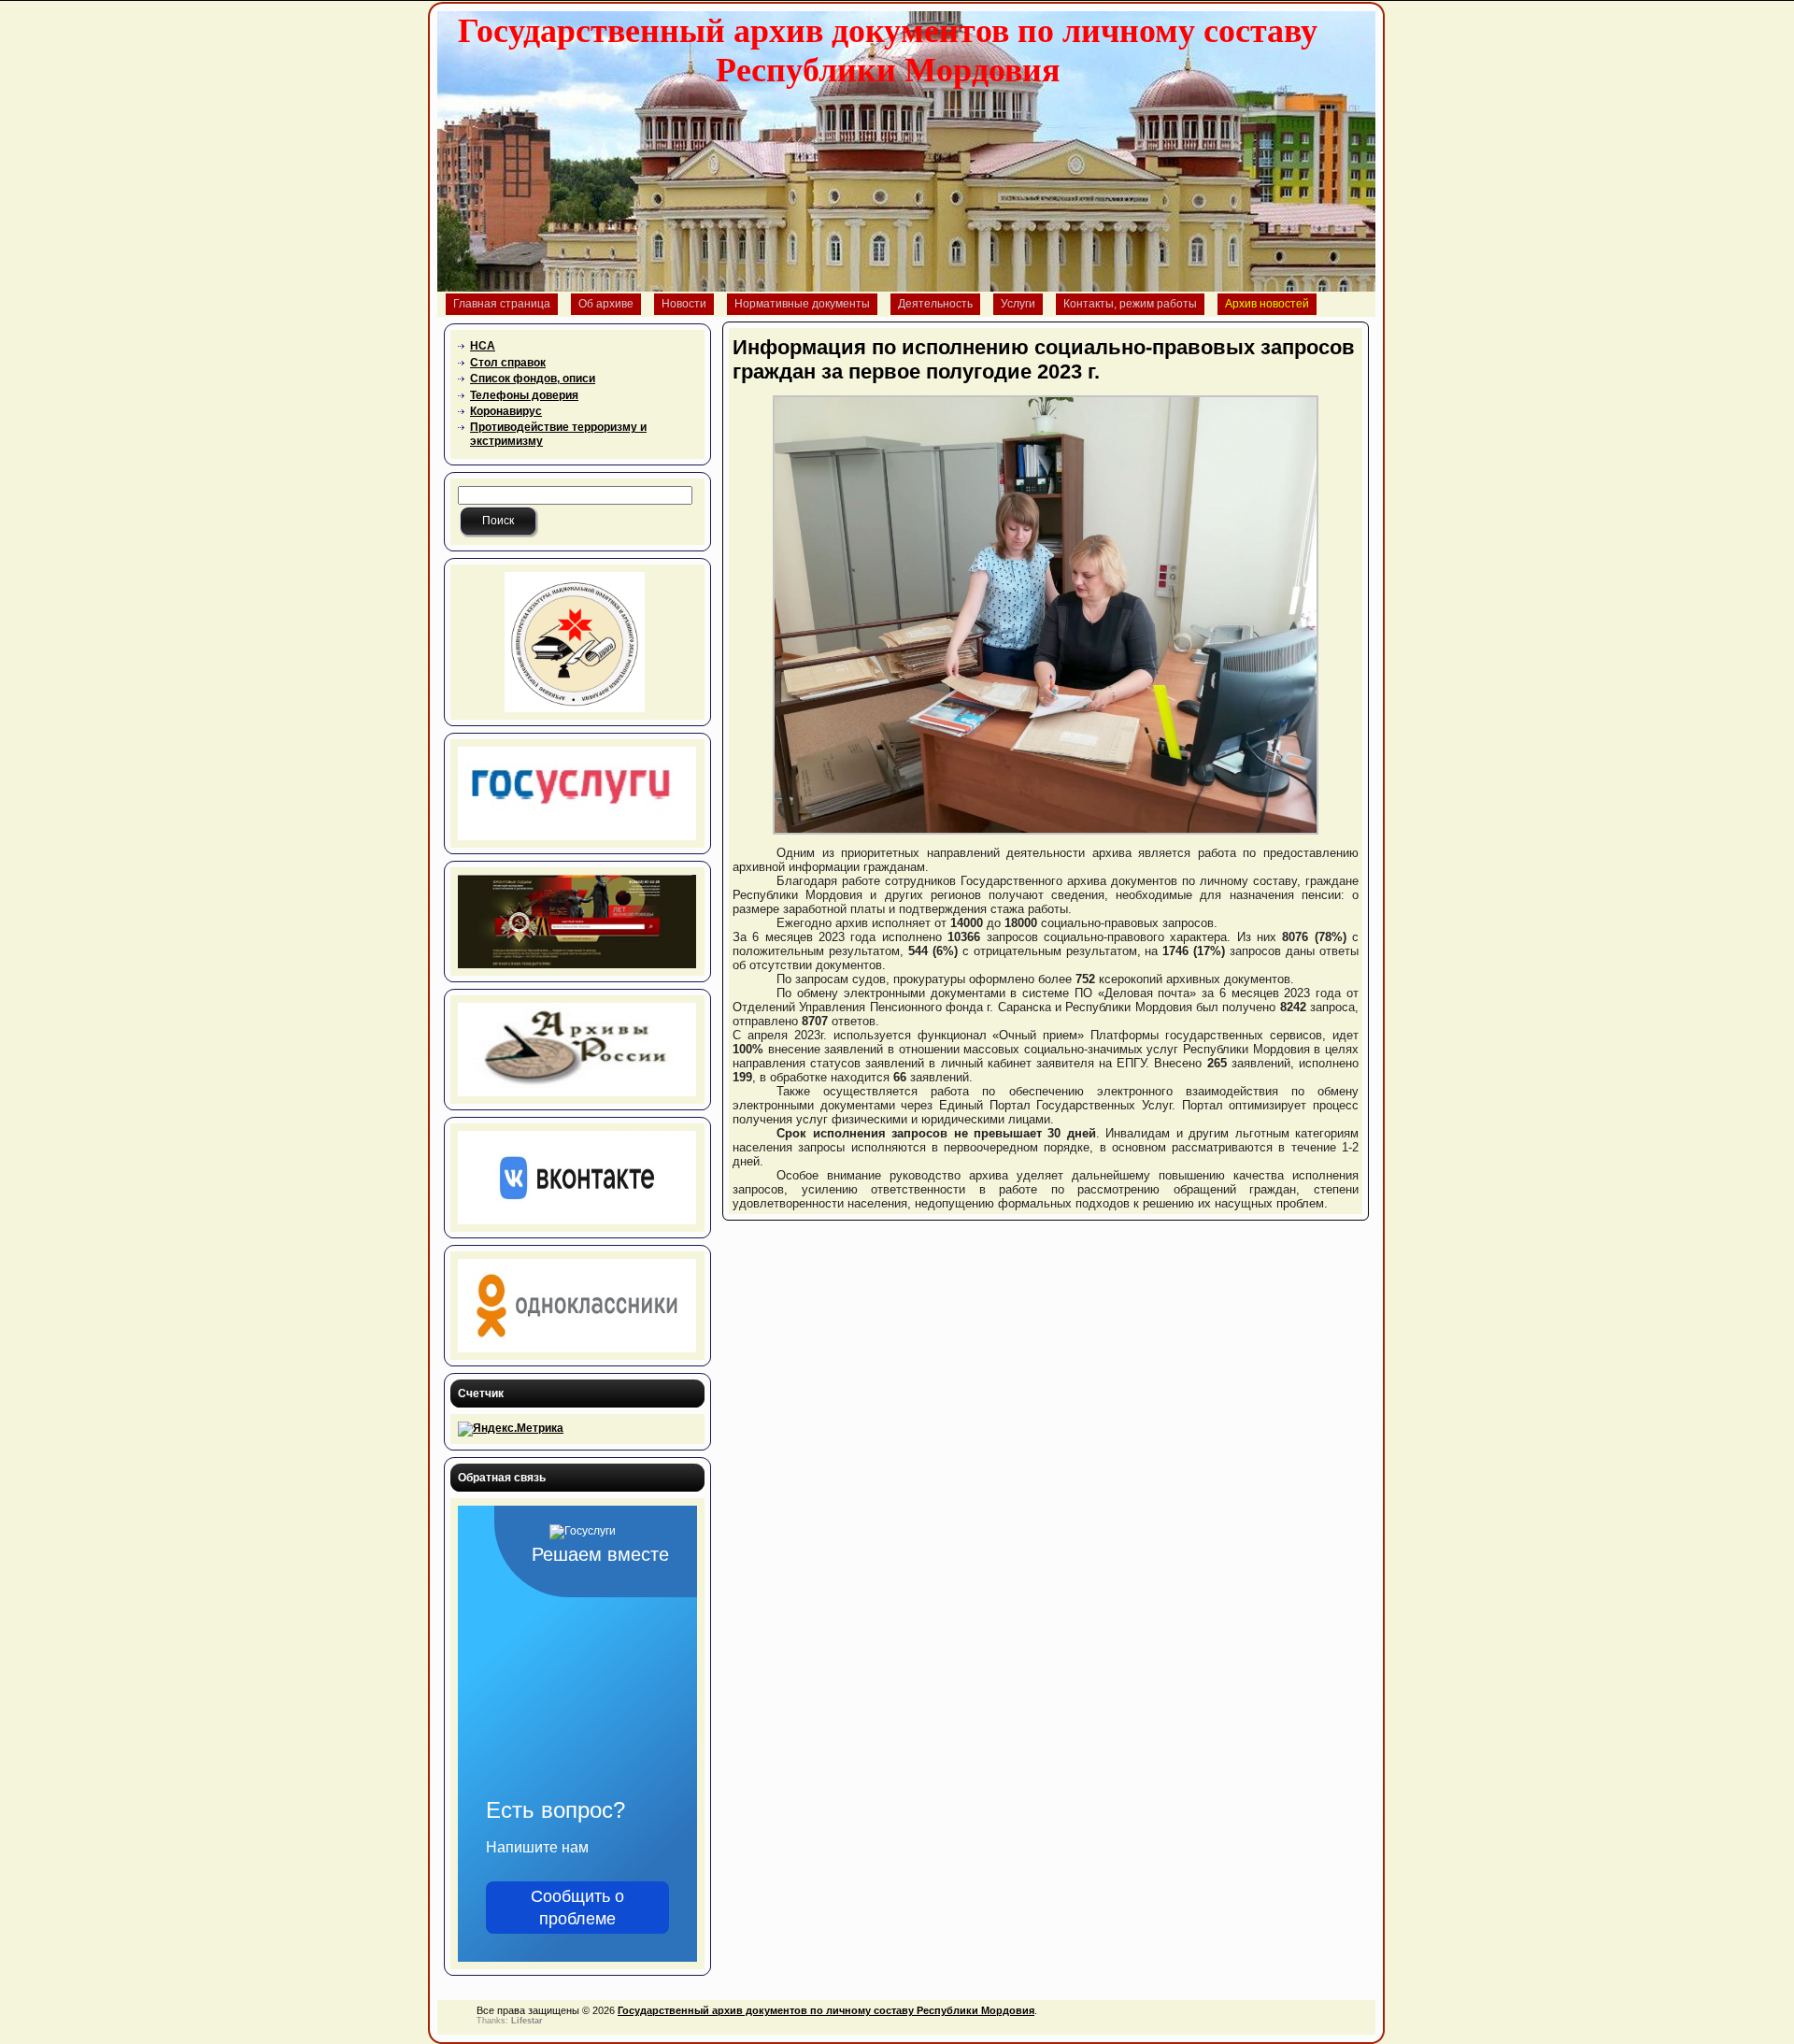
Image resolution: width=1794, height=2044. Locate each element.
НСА (483, 346)
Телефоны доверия (524, 395)
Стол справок (508, 363)
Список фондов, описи (533, 379)
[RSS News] (457, 2020)
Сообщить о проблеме (577, 1908)
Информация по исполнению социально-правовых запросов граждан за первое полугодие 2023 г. (1044, 359)
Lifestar (527, 2021)
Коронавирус (506, 411)
